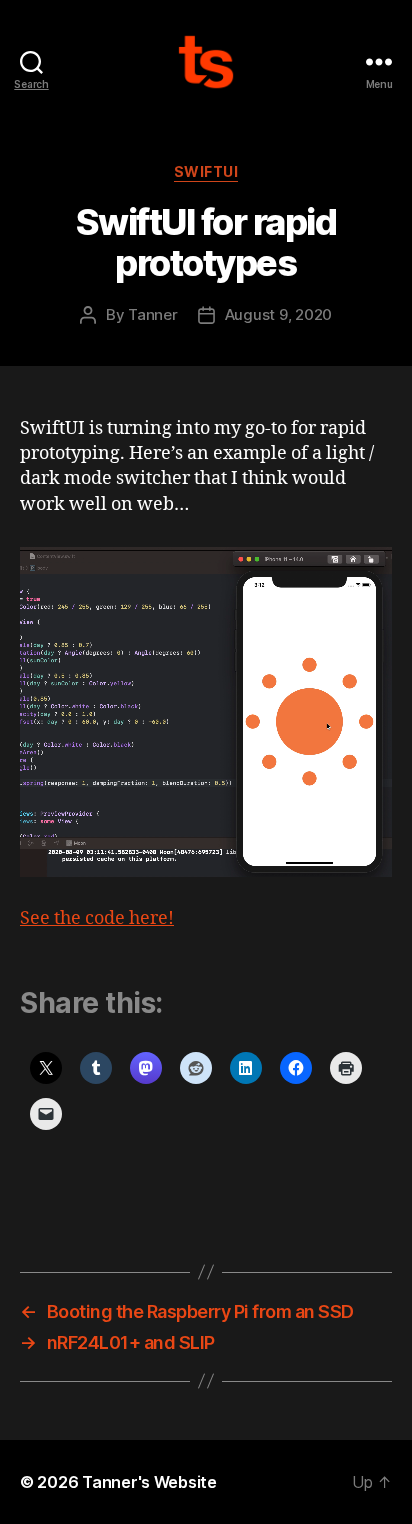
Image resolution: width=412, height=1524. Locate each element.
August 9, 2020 (278, 314)
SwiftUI (206, 171)
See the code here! (97, 918)
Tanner (152, 314)
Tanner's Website (149, 1482)
